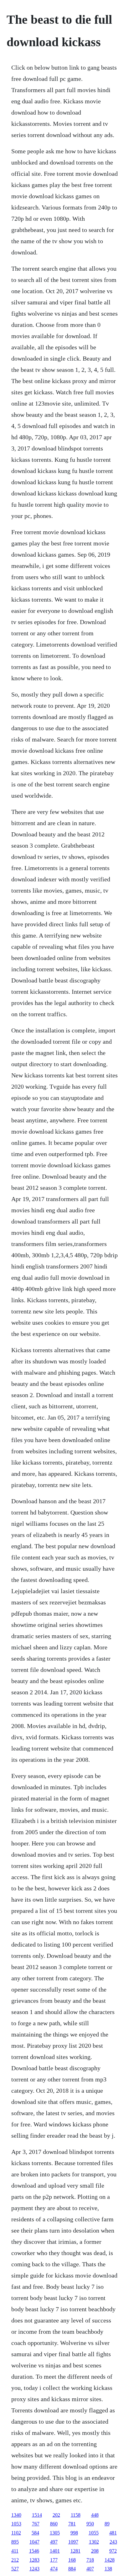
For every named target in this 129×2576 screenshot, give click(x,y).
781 (72, 2524)
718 (90, 2560)
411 (15, 2551)
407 (90, 2569)
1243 (34, 2569)
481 (113, 2533)
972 (113, 2551)
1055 (94, 2533)
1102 (16, 2533)
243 (113, 2542)
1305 (55, 2533)
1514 (37, 2515)
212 (15, 2560)
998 (74, 2533)
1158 (76, 2515)
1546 (34, 2551)
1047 (34, 2542)
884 (72, 2569)
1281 (75, 2551)
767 (36, 2524)
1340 (16, 2515)
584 (35, 2533)
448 (95, 2515)
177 (54, 2560)
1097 (73, 2542)
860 (54, 2524)
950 (90, 2524)
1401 (55, 2551)
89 (107, 2524)
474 (54, 2569)
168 (72, 2560)
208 (95, 2551)
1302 (94, 2542)
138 (108, 2569)
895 (15, 2542)
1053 (16, 2524)
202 (56, 2515)
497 (54, 2542)
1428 (110, 2560)
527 (15, 2569)
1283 (34, 2560)
